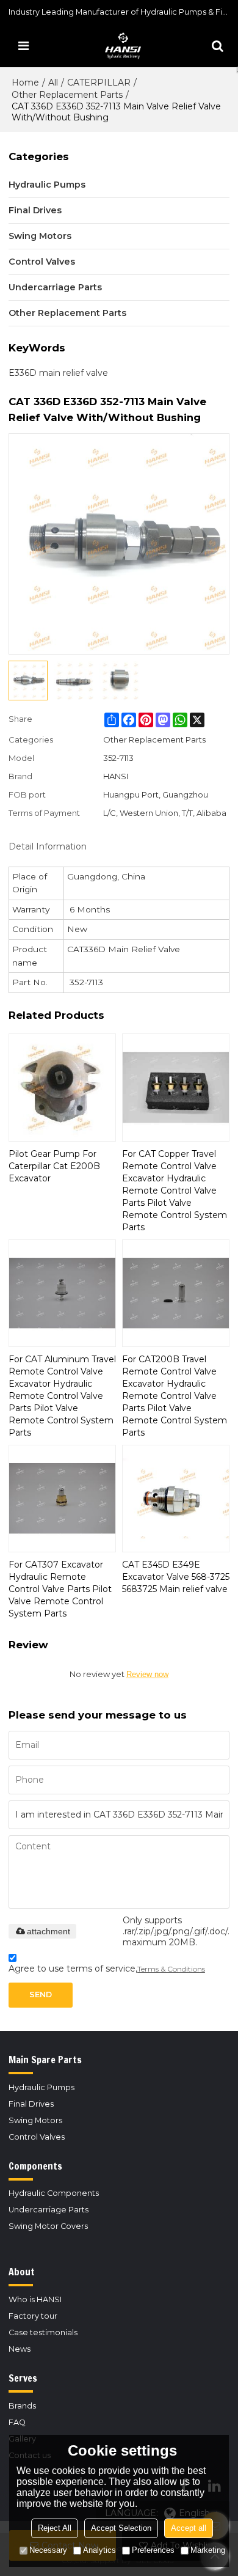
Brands (22, 2406)
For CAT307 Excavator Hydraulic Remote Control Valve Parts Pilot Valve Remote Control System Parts (60, 1589)
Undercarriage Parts (49, 2210)
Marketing (208, 2550)
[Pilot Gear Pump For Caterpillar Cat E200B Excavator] (62, 1087)
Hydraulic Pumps (41, 2087)
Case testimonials (43, 2332)
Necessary (48, 2550)
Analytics (99, 2550)
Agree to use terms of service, (107, 1969)
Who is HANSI (35, 2299)
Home (25, 83)
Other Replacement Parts (67, 95)
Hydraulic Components (54, 2193)
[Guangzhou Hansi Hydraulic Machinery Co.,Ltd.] (122, 46)
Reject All (55, 2528)
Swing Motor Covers (48, 2226)
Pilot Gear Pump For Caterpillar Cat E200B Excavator (54, 1166)
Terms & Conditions (171, 1969)
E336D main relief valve (58, 373)
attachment (49, 1931)
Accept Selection (121, 2528)
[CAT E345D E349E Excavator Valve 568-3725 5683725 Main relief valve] (176, 1499)
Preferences (153, 2550)
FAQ (17, 2422)
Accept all (189, 2528)
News (20, 2349)
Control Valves (37, 2137)
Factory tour (33, 2316)
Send (41, 1994)
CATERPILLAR (99, 83)
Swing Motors (35, 2120)
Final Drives (31, 2104)
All (53, 83)
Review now (147, 1674)
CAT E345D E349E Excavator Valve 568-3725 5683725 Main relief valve (176, 1577)
